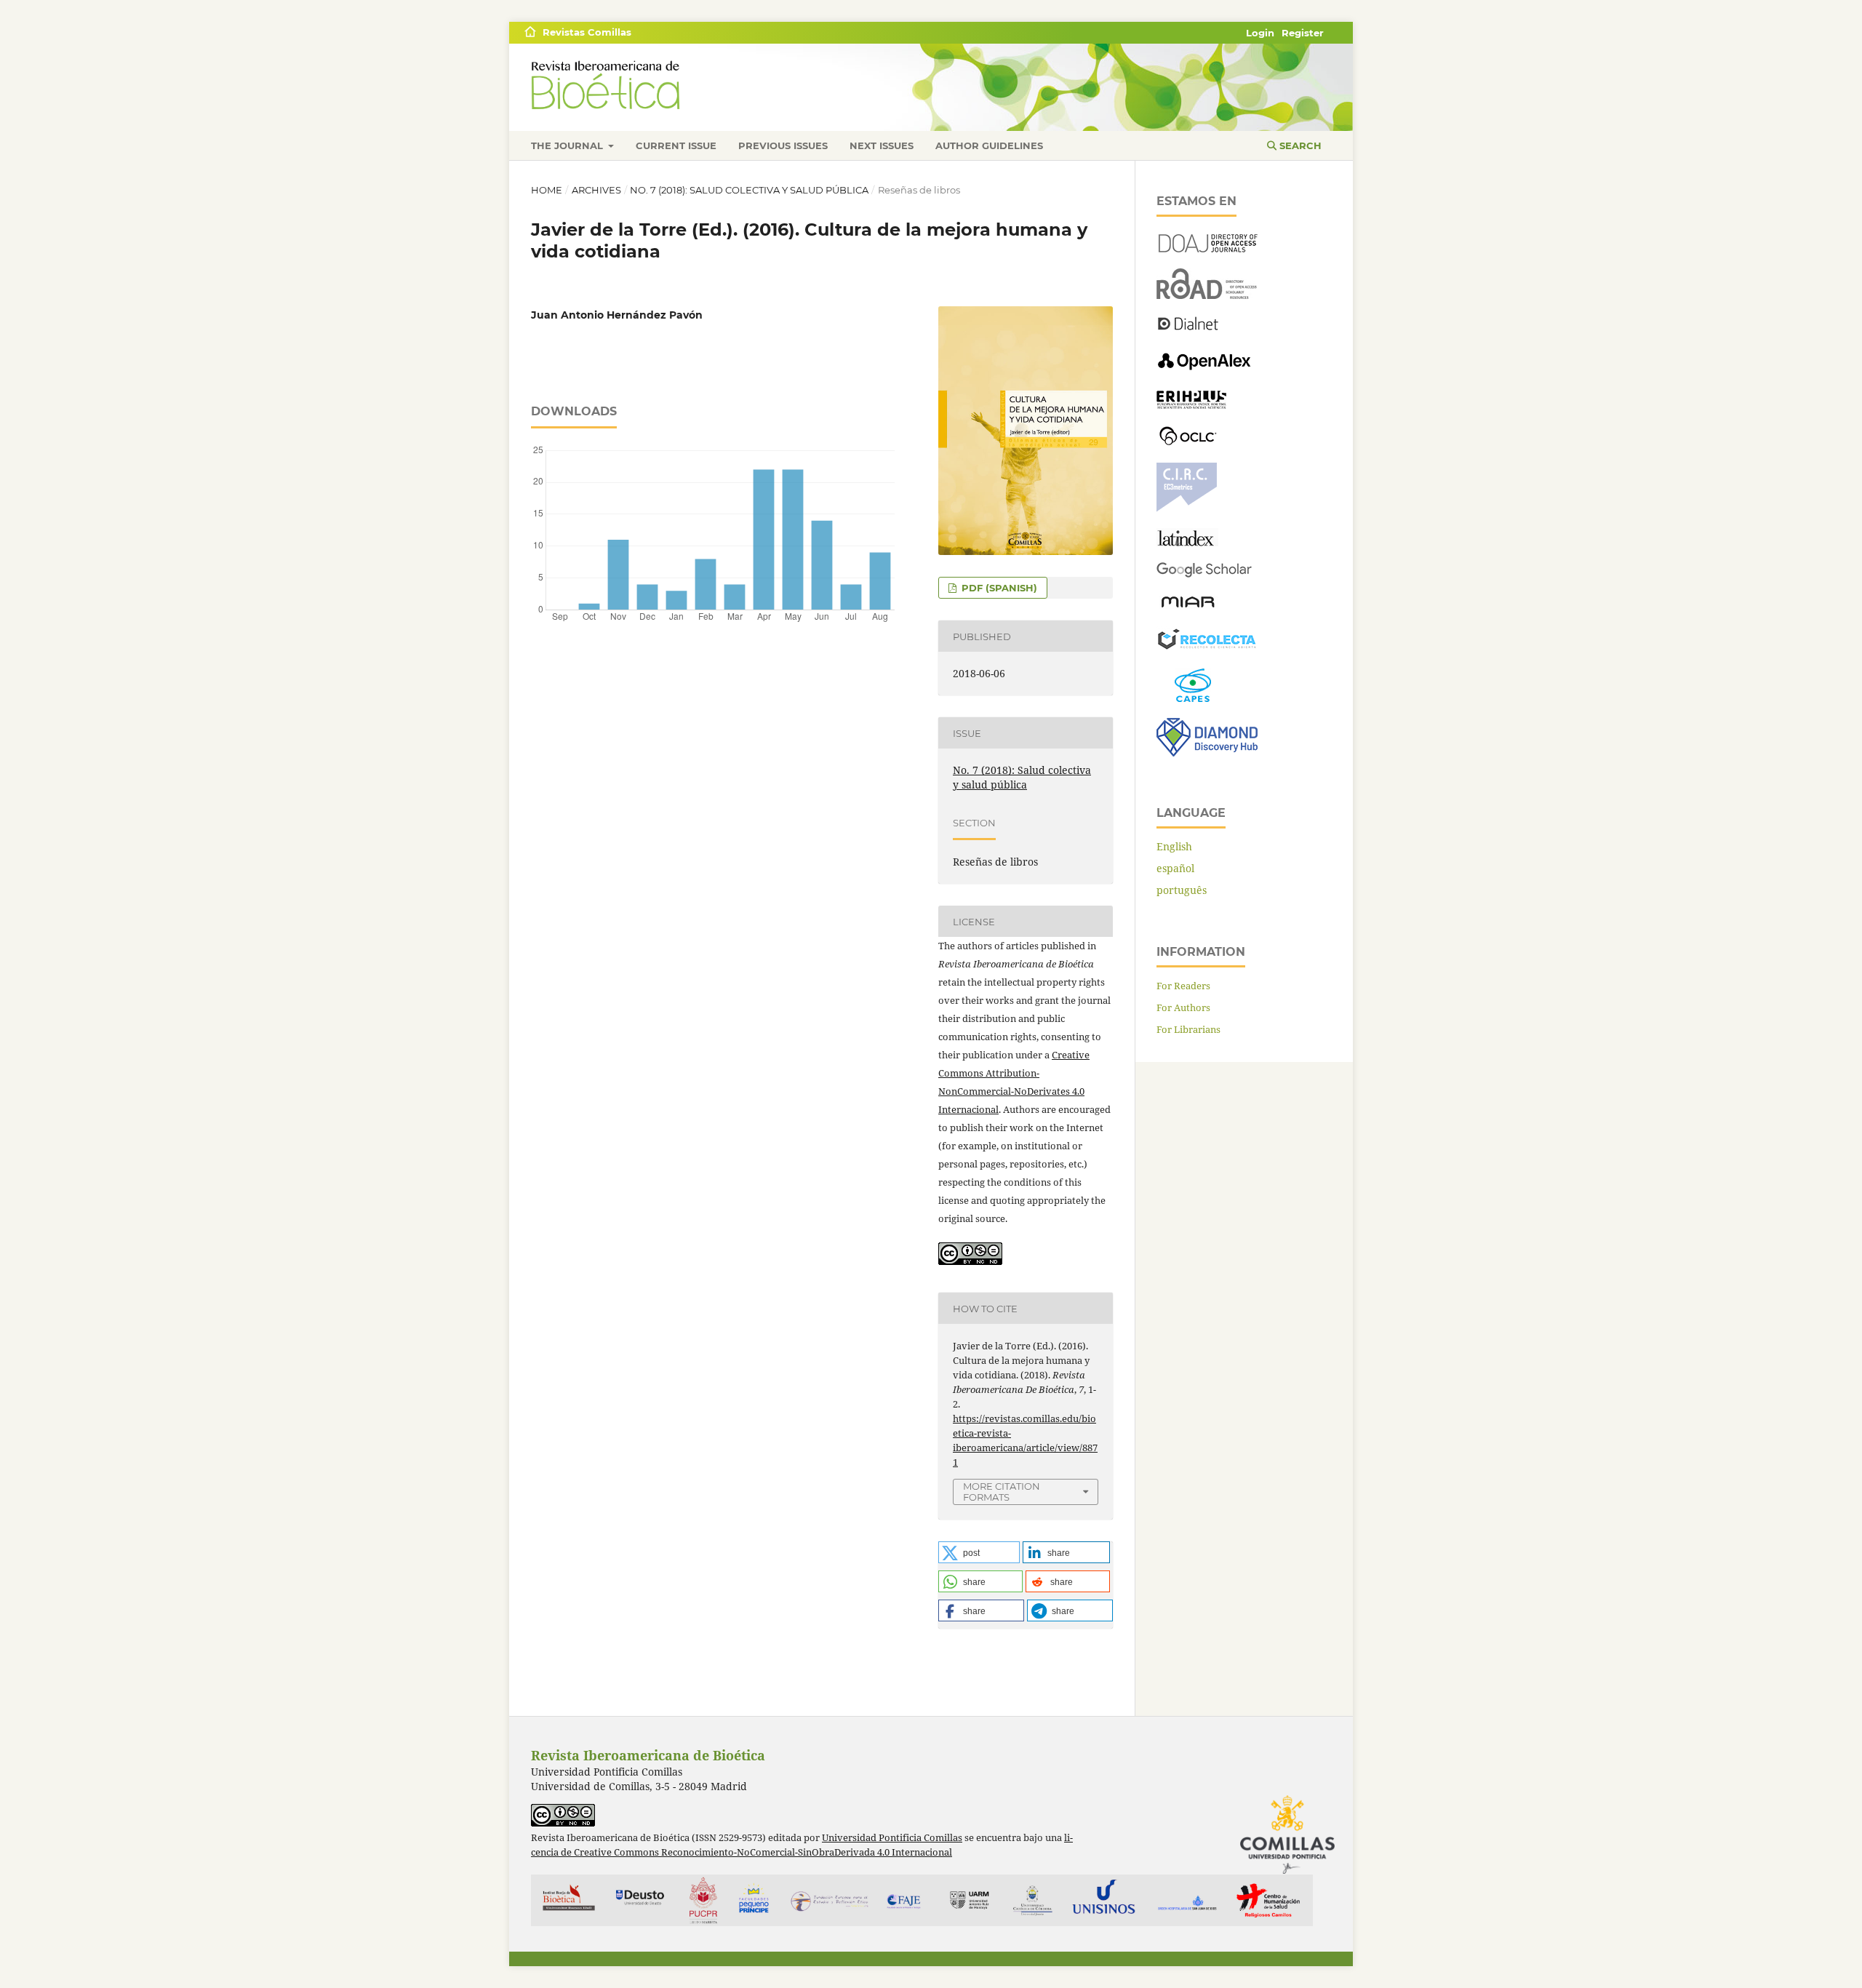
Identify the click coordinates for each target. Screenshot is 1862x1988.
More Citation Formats (1002, 1492)
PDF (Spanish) (998, 588)
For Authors (1183, 1007)
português (1182, 890)
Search (1299, 145)
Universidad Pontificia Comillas (892, 1838)
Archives (596, 190)
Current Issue (676, 145)
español (1175, 868)
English (1174, 846)
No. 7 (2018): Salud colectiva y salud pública (749, 190)
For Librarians (1188, 1029)
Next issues (882, 145)
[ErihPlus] (1191, 405)
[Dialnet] (1188, 329)
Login (1260, 33)
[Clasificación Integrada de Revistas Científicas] (1187, 508)
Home (547, 190)
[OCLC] (1191, 443)
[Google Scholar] (1204, 574)
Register (1303, 33)
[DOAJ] (1207, 248)
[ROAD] (1207, 295)
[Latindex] (1187, 542)
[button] (979, 1552)
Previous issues (783, 145)
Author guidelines (989, 145)
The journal (568, 145)
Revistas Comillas (587, 32)
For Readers (1183, 986)
